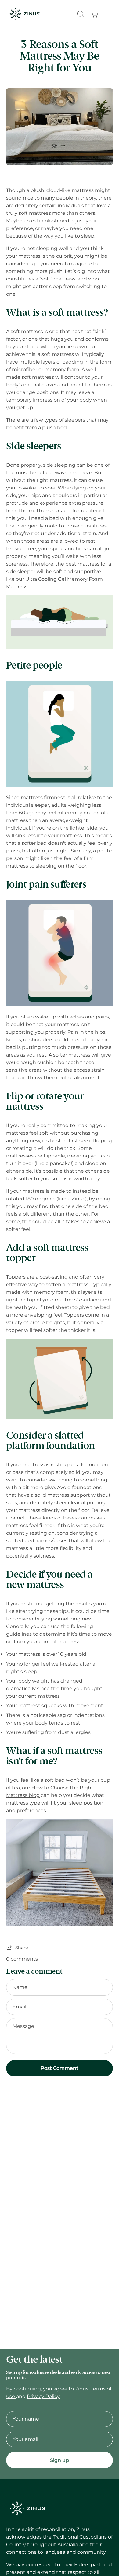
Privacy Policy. (44, 2396)
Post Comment (60, 2068)
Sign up (60, 2460)
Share (22, 1948)
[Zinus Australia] (24, 14)
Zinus (78, 1199)
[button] (80, 14)
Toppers (74, 1315)
